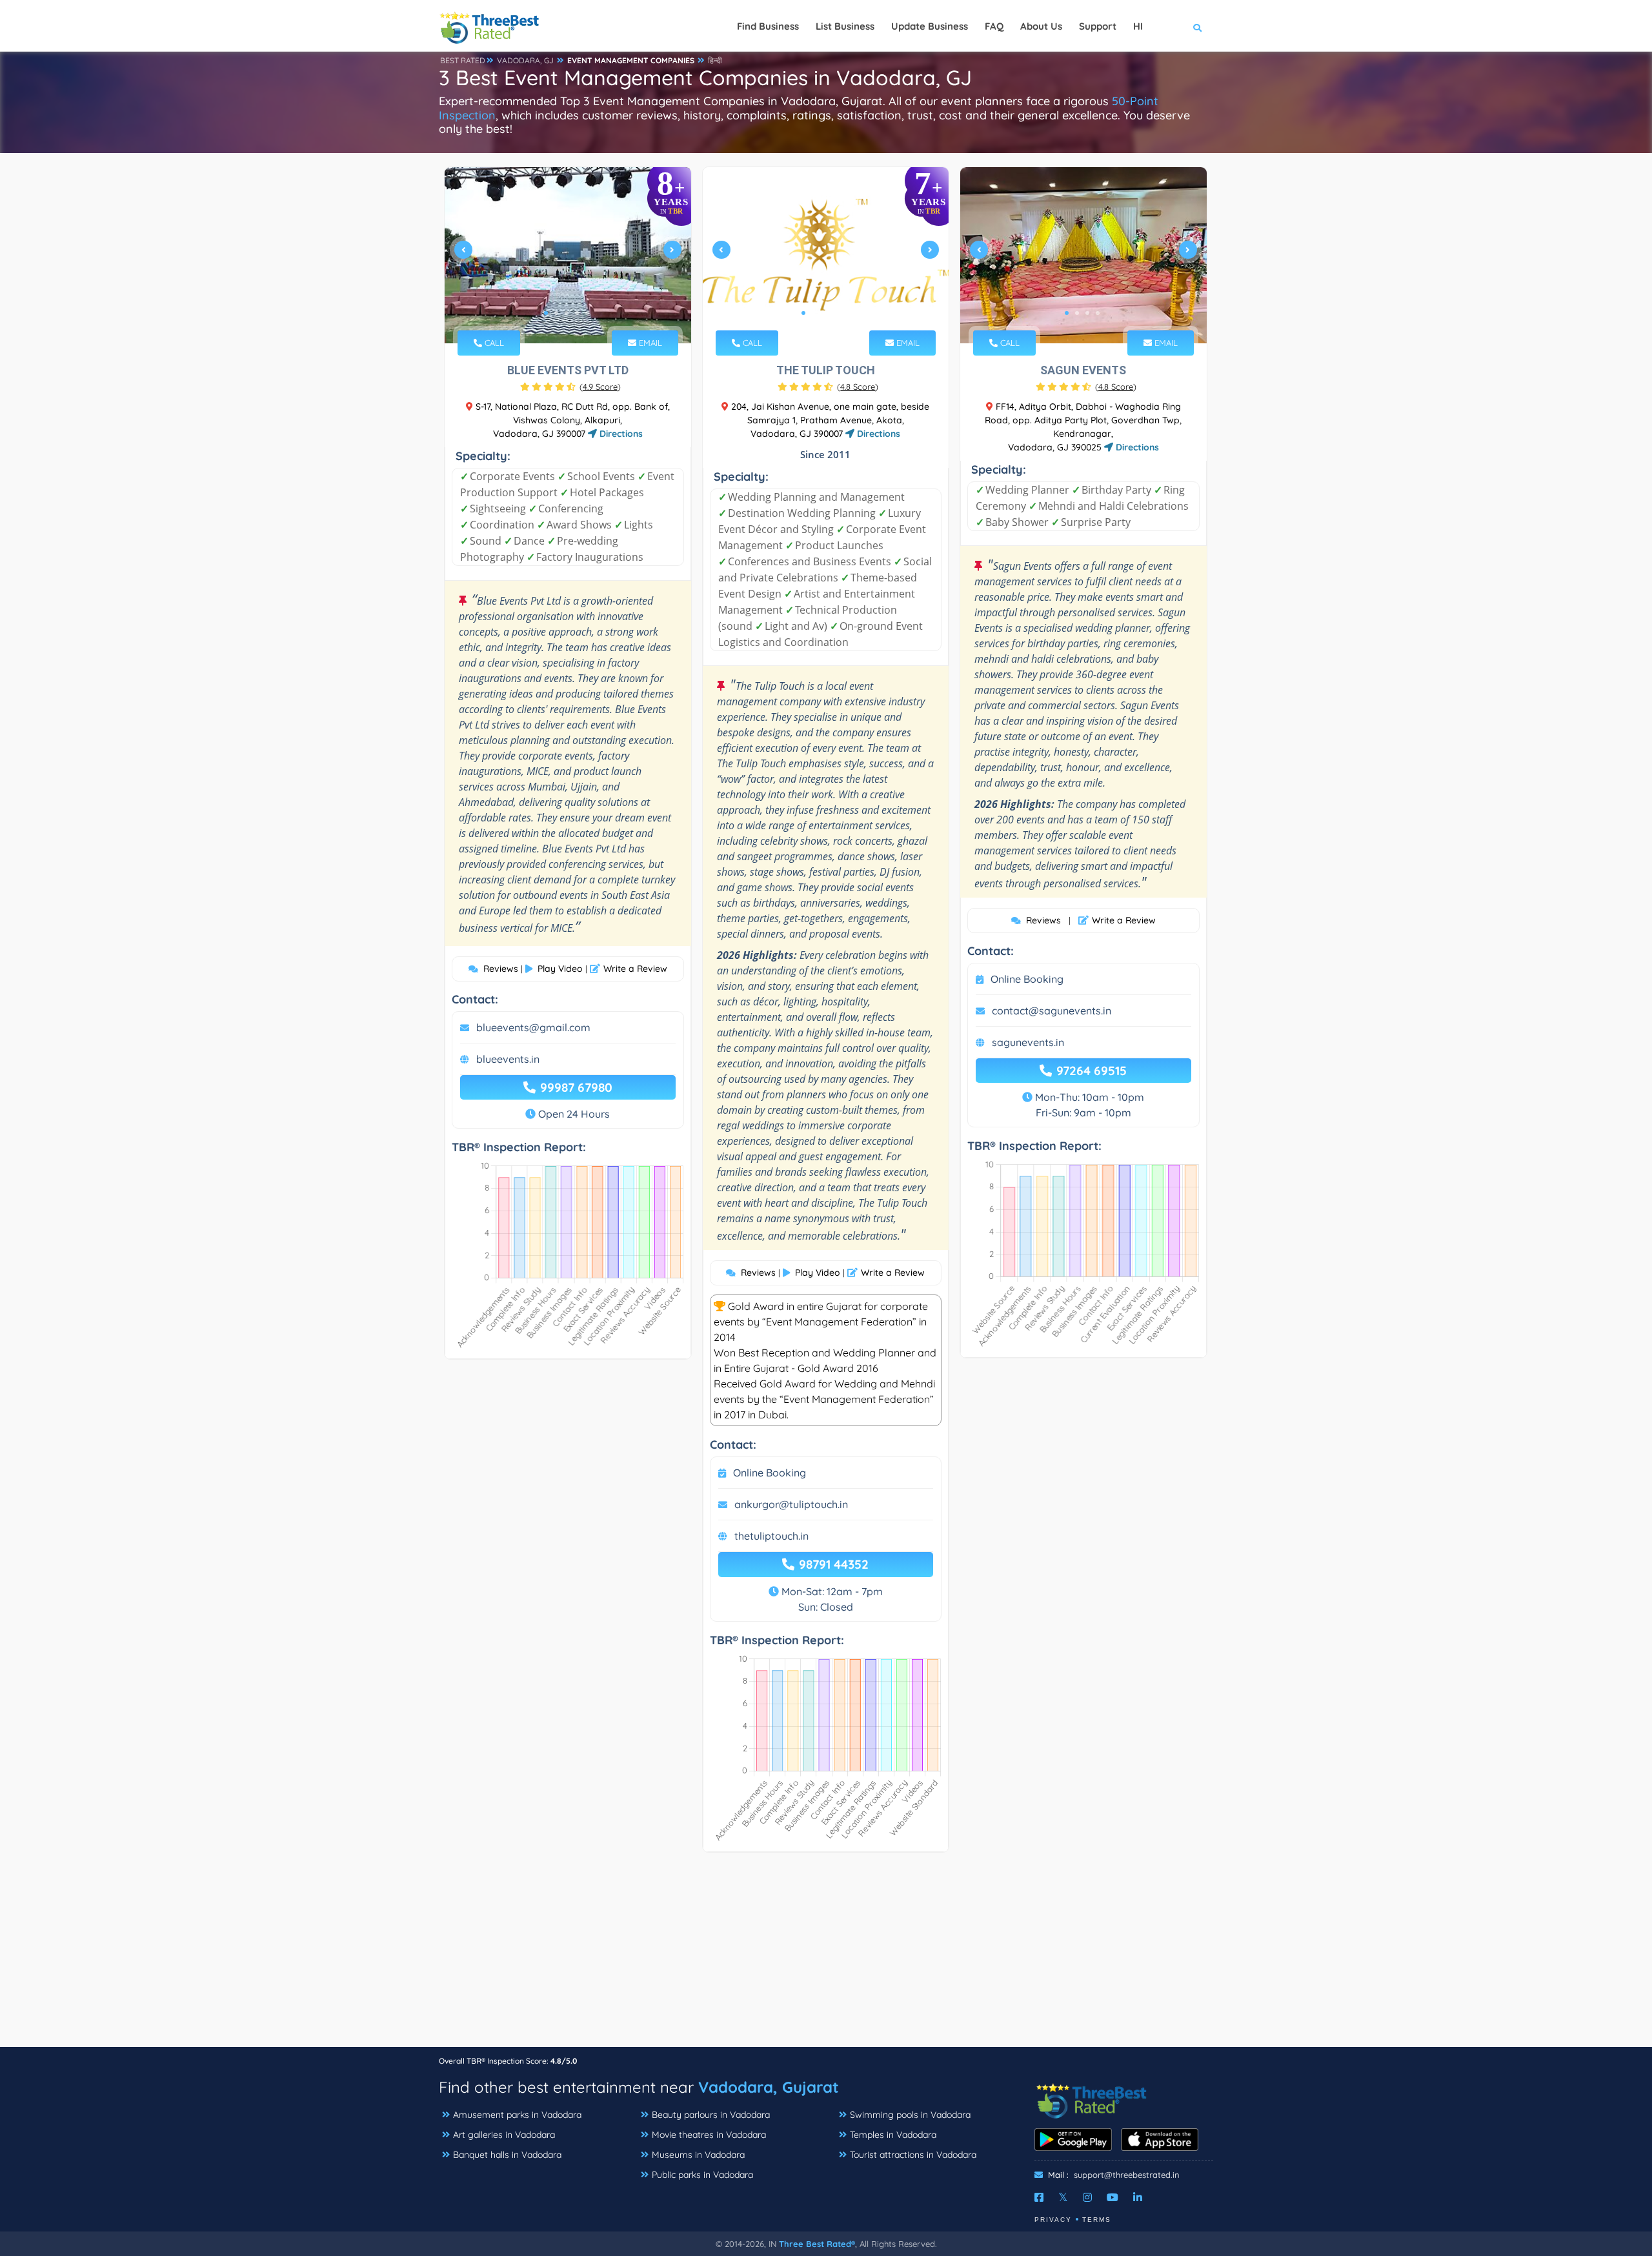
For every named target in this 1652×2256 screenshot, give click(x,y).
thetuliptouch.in (771, 1536)
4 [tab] (577, 313)
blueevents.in (508, 1059)
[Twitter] (1063, 2197)
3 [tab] (567, 313)
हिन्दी (715, 60)
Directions (620, 434)
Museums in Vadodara (698, 2155)
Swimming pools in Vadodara (910, 2115)
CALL (493, 343)
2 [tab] (556, 313)
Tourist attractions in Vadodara (913, 2155)
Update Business (930, 26)
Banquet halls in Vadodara (507, 2155)
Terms (1097, 2220)
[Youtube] (1113, 2197)
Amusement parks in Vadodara (517, 2115)
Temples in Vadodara (893, 2135)
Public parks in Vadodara (702, 2175)
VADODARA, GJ (525, 60)
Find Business (768, 26)
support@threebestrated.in (1127, 2175)
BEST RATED (463, 60)
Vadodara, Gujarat (769, 2087)
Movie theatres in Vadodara (709, 2135)
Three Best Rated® (817, 2244)
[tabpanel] (568, 255)
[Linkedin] (1138, 2197)
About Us (1041, 26)
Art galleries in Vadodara (504, 2135)
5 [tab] (587, 313)
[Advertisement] (826, 1956)
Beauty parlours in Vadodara (711, 2115)
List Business (845, 26)
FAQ (994, 26)
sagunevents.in (1028, 1042)
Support (1098, 26)
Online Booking (770, 1473)
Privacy (1053, 2220)
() (600, 387)
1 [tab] (546, 313)
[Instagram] (1087, 2197)
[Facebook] (1039, 2197)
